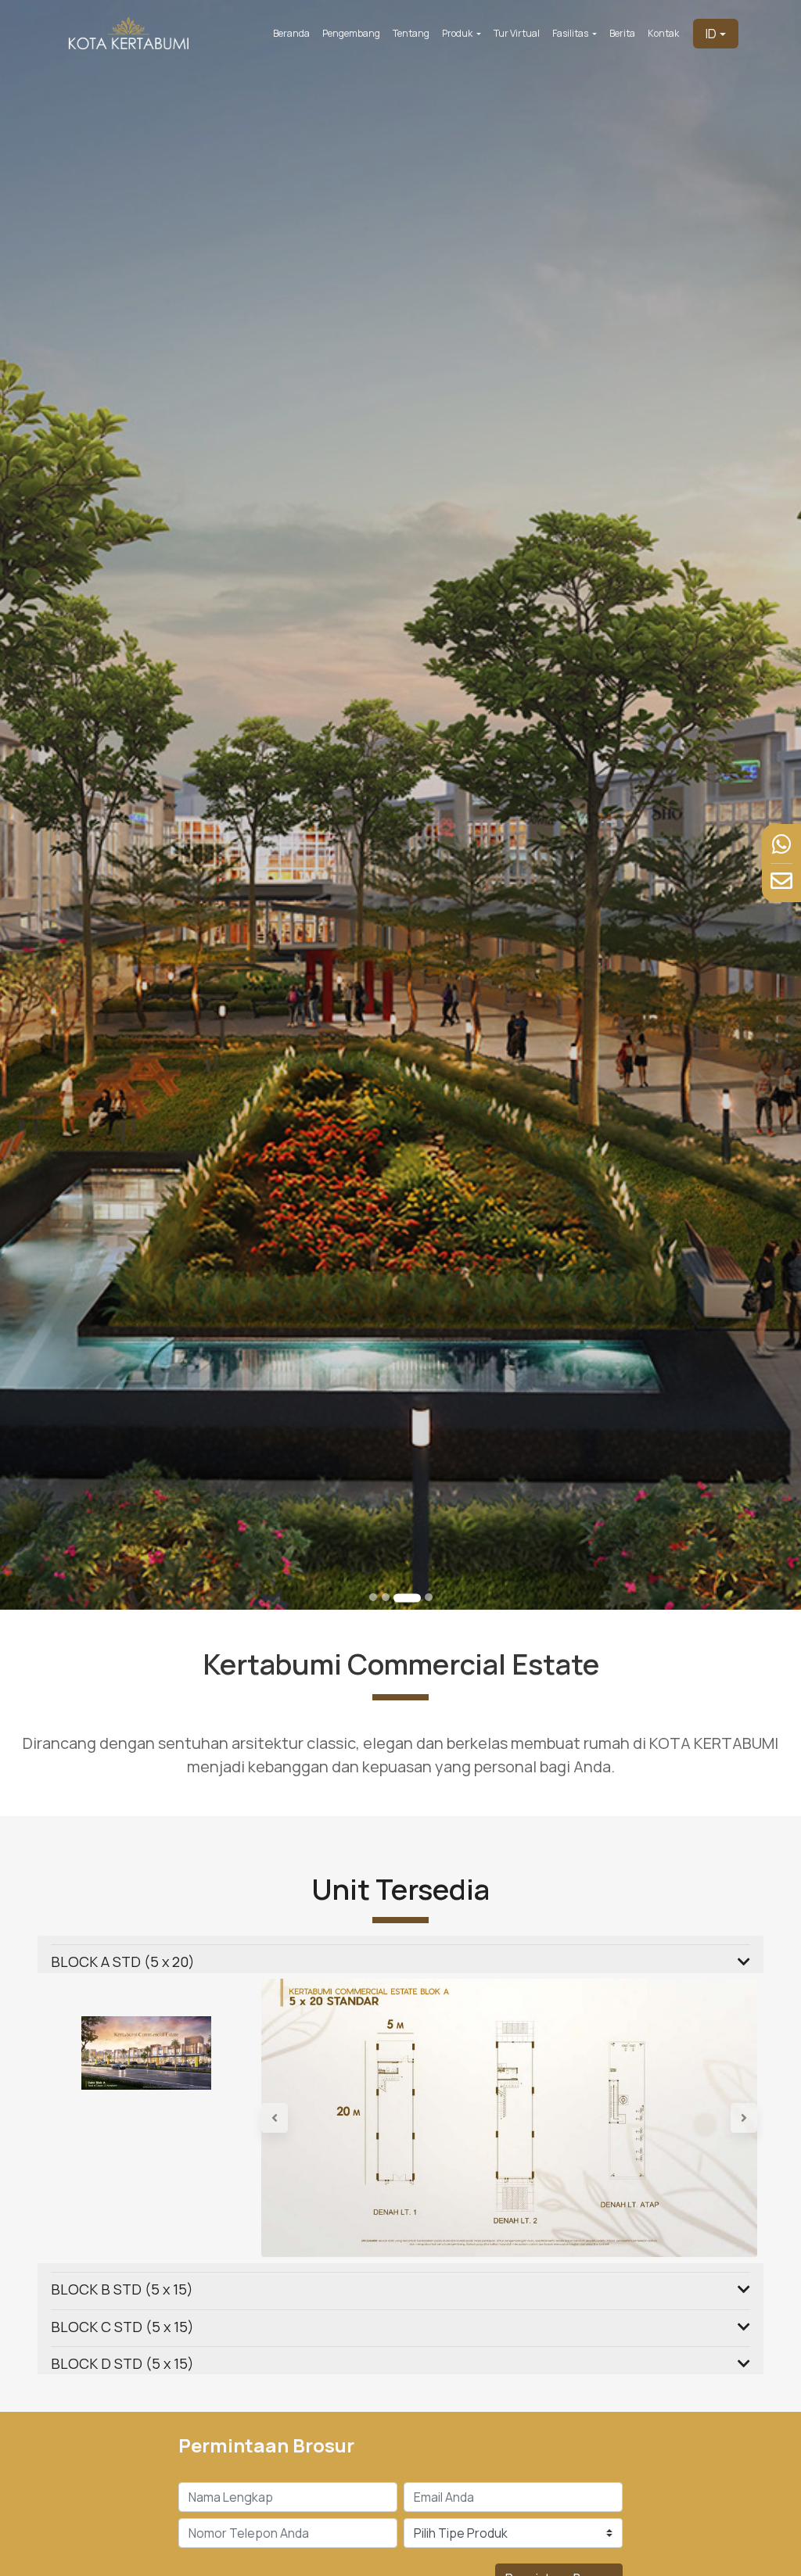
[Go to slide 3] (407, 1598)
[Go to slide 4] (429, 1597)
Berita (622, 33)
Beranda (291, 33)
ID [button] (711, 34)
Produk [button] (458, 33)
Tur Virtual (517, 33)
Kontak (663, 33)
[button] (298, 2118)
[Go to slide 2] (386, 1597)
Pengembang (351, 33)
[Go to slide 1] (373, 1597)
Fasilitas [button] (571, 33)
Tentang (411, 33)
